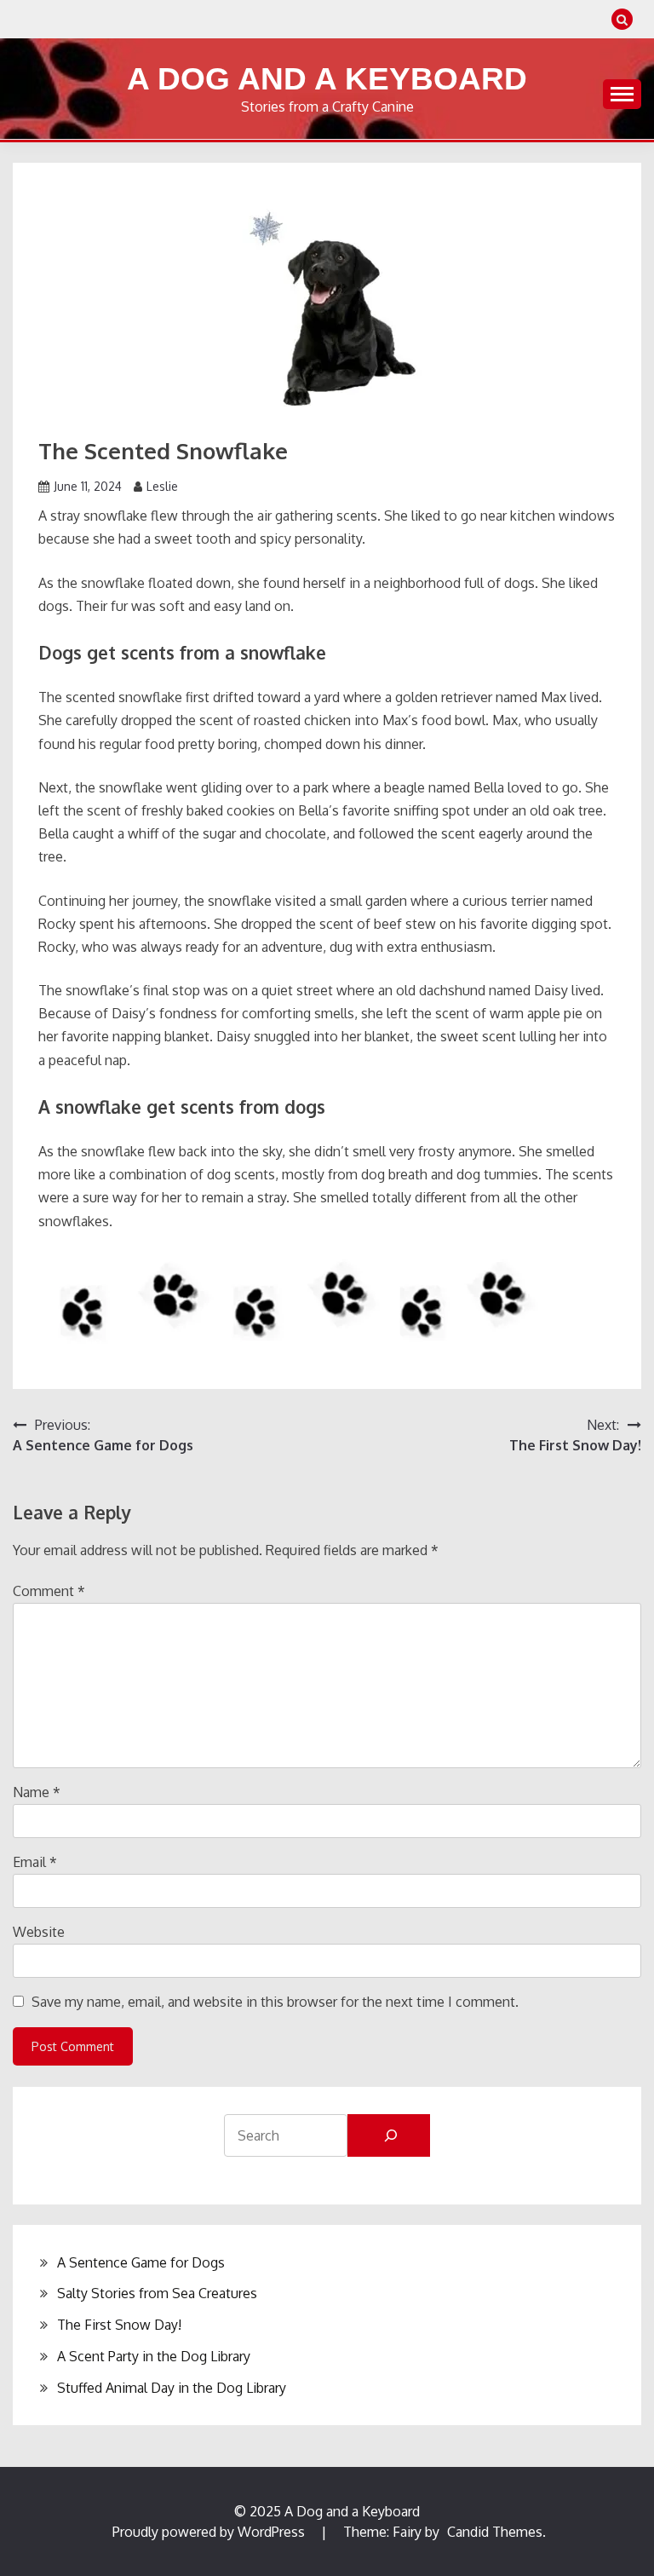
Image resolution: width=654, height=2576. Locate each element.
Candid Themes (495, 2532)
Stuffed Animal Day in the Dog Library (172, 2388)
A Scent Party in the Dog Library (154, 2356)
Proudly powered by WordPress (210, 2532)
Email (35, 1862)
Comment (49, 1591)
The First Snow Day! (119, 2325)
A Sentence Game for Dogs (141, 2262)
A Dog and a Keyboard (327, 79)
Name (37, 1792)
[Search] (389, 2135)
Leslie (162, 486)
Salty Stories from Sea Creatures (157, 2293)
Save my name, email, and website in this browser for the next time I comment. (275, 2002)
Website (39, 1932)
